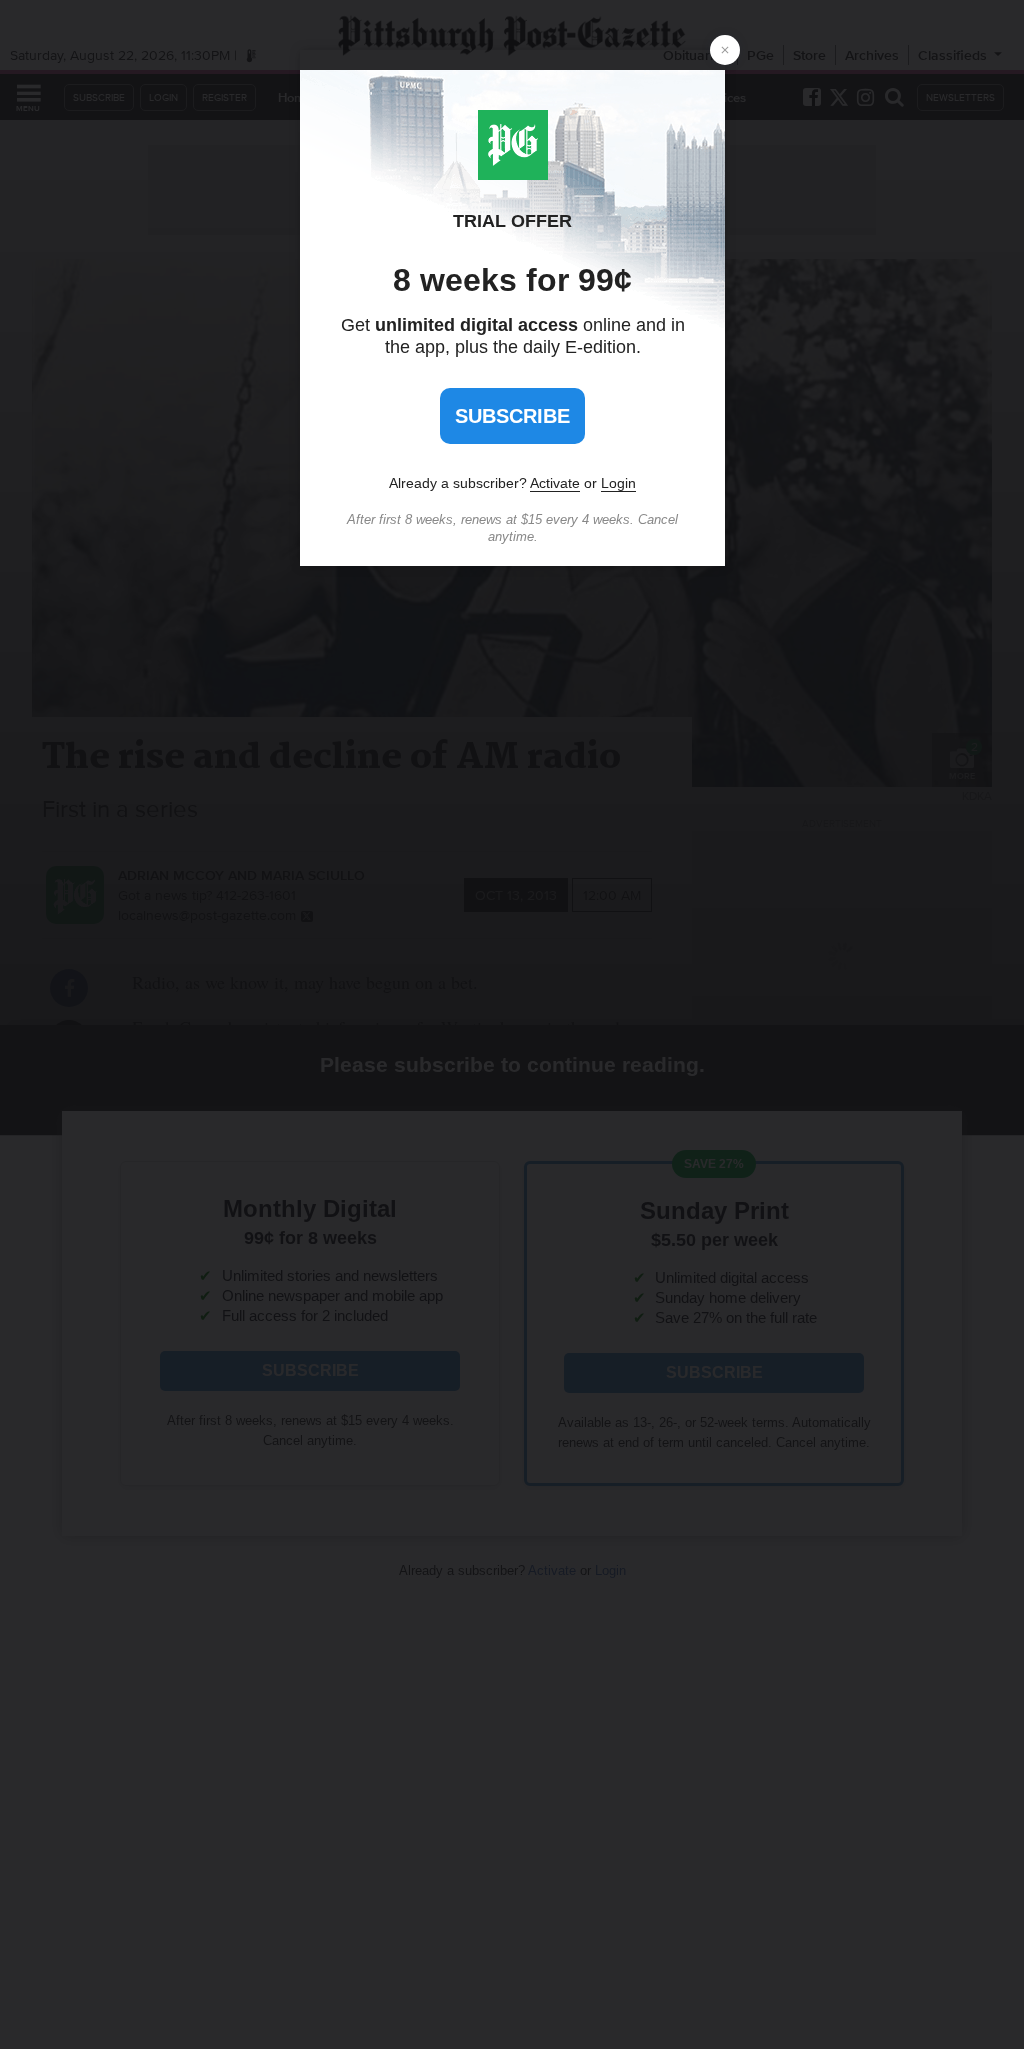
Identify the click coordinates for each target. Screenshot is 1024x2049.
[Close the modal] (725, 50)
